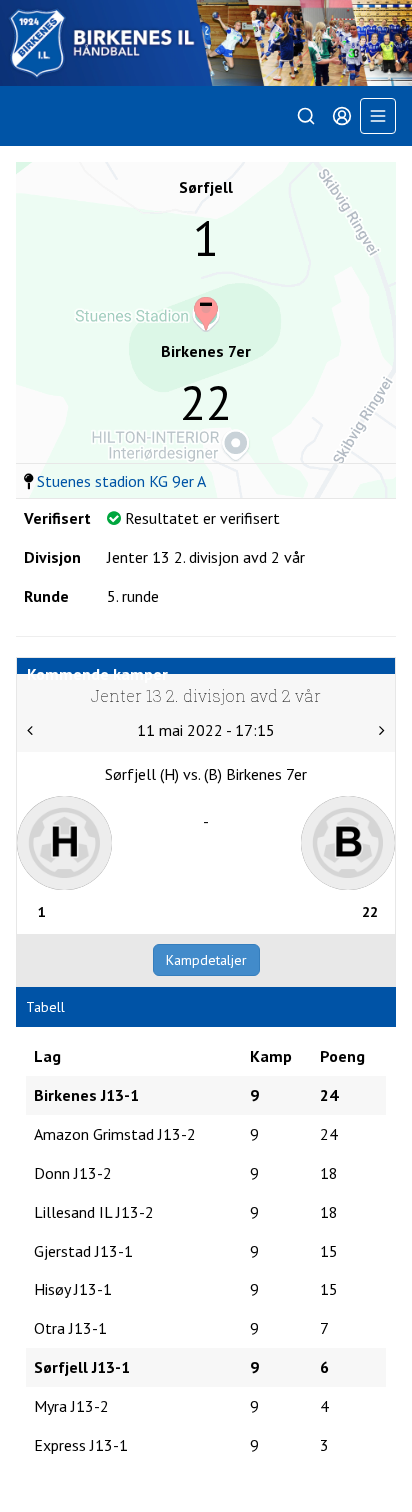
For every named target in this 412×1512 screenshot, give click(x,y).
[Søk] (306, 116)
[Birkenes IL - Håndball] (206, 43)
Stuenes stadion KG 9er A (121, 481)
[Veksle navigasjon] (378, 116)
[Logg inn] (342, 116)
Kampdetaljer (206, 960)
